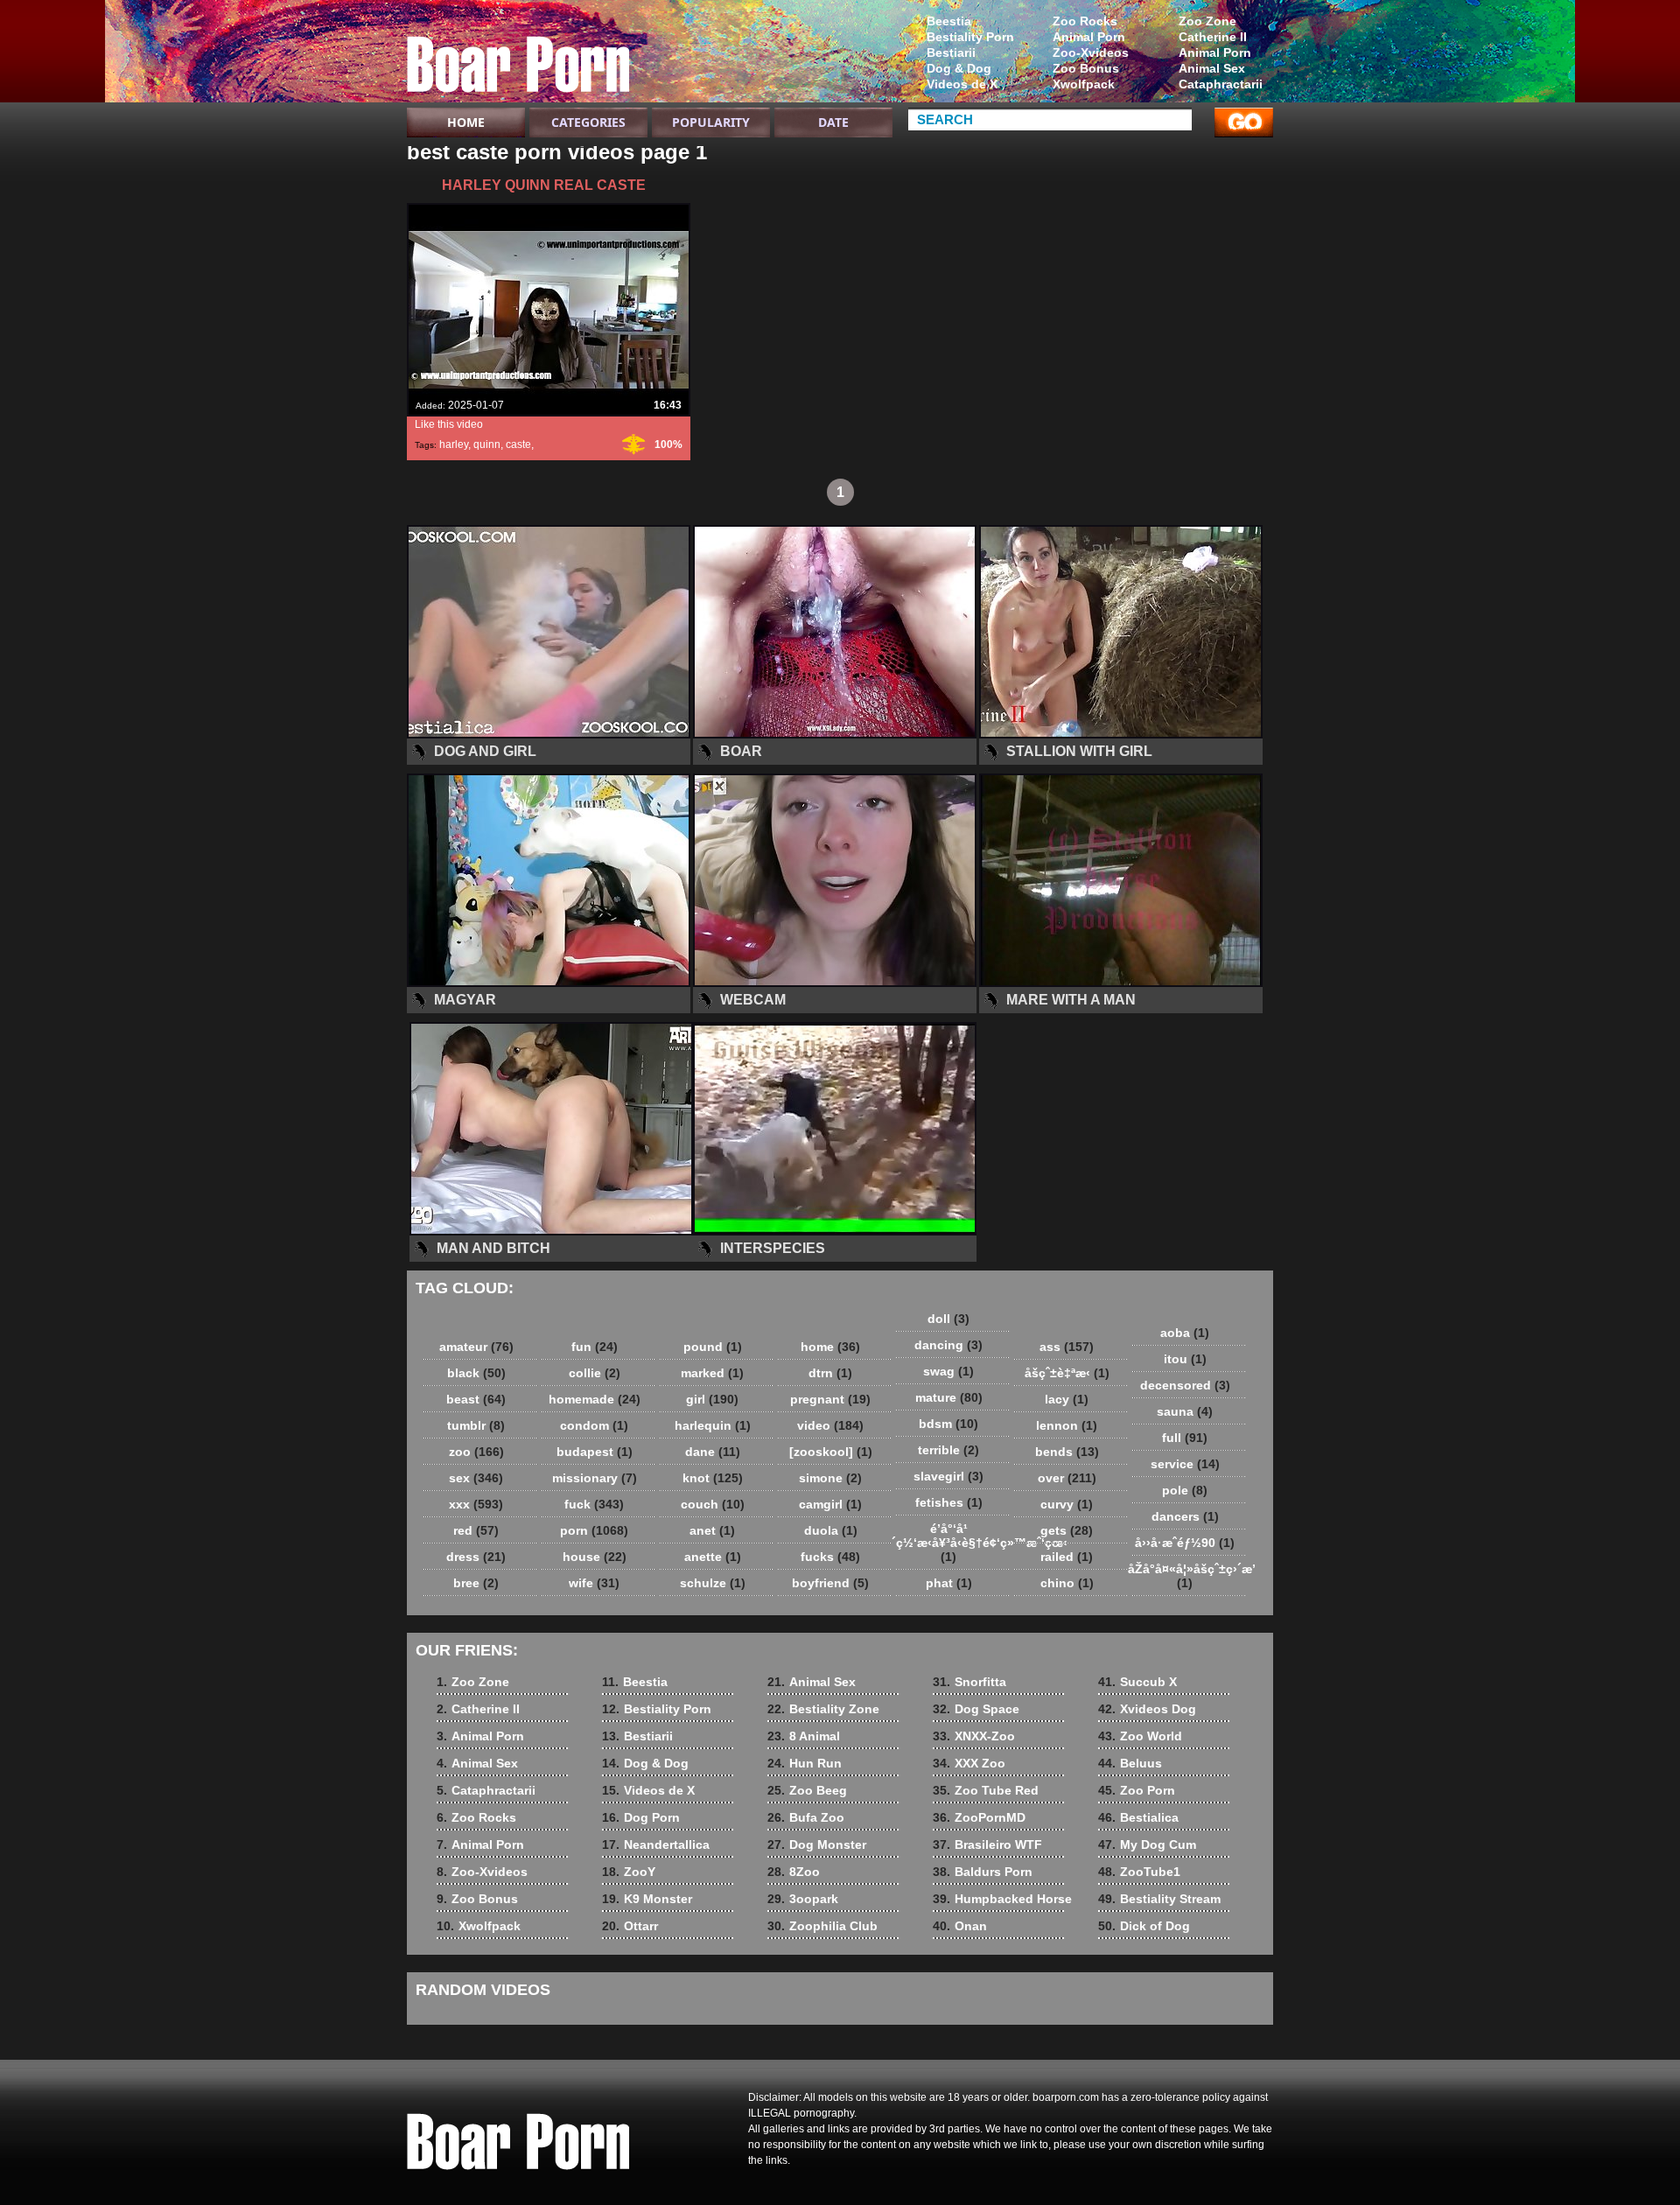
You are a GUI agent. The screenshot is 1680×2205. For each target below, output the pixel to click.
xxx (476, 1504)
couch (713, 1504)
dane (713, 1452)
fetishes (949, 1502)
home (830, 1347)
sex (476, 1478)
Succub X (1137, 1682)
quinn (487, 444)
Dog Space (976, 1709)
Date (833, 122)
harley (454, 444)
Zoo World (1140, 1736)
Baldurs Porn (983, 1872)
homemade (595, 1399)
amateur (476, 1347)
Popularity (711, 122)
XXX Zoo (969, 1763)
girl (712, 1399)
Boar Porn (518, 55)
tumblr (476, 1425)
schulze (713, 1583)
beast (476, 1399)
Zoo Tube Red (986, 1790)
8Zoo (794, 1872)
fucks (830, 1557)
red (476, 1530)
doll (948, 1319)
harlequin (713, 1425)
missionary (595, 1478)
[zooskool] (831, 1452)
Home (466, 122)
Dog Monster (817, 1844)
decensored (1185, 1385)
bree (476, 1583)
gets (1067, 1530)
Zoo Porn (1137, 1790)
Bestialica (1138, 1817)
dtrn (830, 1373)
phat (949, 1583)
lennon (1067, 1425)
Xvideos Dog (1147, 1709)
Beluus (1130, 1763)
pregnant (830, 1399)
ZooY (629, 1872)
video (830, 1425)
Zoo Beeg (807, 1790)
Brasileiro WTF (987, 1844)
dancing (948, 1345)
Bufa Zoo (806, 1817)
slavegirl (948, 1476)
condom (594, 1425)
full (1185, 1438)
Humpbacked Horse (1002, 1899)
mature (949, 1397)
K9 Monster (647, 1899)
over (1067, 1478)
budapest (595, 1452)
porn (594, 1530)
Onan (960, 1926)
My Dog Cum (1147, 1844)
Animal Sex (1212, 68)
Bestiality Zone (823, 1709)
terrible (948, 1450)
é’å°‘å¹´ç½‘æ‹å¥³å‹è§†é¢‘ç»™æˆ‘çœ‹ (953, 1543)
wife (594, 1583)
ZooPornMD (979, 1817)
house (595, 1557)
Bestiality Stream (1159, 1899)
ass (1067, 1347)
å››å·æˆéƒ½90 (1185, 1543)
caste (518, 444)
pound (713, 1347)
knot (713, 1478)
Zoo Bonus (1086, 68)
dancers (1185, 1516)
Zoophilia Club (822, 1926)
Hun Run (805, 1763)
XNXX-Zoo (974, 1736)
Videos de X (962, 84)
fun (595, 1347)
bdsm (948, 1424)
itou (1185, 1359)
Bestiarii (951, 52)
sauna (1185, 1411)
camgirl (830, 1504)
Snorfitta (969, 1682)
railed (1067, 1557)
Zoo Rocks (1085, 21)
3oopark (803, 1899)
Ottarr (630, 1926)
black (476, 1373)
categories (588, 122)
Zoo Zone (1207, 21)
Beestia (949, 21)
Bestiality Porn (970, 37)
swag (948, 1371)
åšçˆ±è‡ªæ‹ (1067, 1373)
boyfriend (830, 1583)
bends (1067, 1452)
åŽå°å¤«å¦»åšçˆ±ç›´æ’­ (1189, 1576)
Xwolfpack (1084, 84)
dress (476, 1557)
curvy (1067, 1504)
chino (1067, 1583)
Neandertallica (656, 1844)
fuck (594, 1504)
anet (712, 1530)
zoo (476, 1452)
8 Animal (804, 1736)
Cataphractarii (1221, 84)
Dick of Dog (1144, 1926)
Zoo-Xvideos (1091, 52)
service (1185, 1464)
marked (712, 1373)
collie (595, 1373)
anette (713, 1557)
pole (1185, 1490)
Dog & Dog (959, 68)
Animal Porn (1215, 52)
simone (830, 1478)
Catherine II (1213, 37)
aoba (1185, 1333)
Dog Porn (641, 1817)
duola (831, 1530)
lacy (1067, 1399)
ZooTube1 (1139, 1872)
